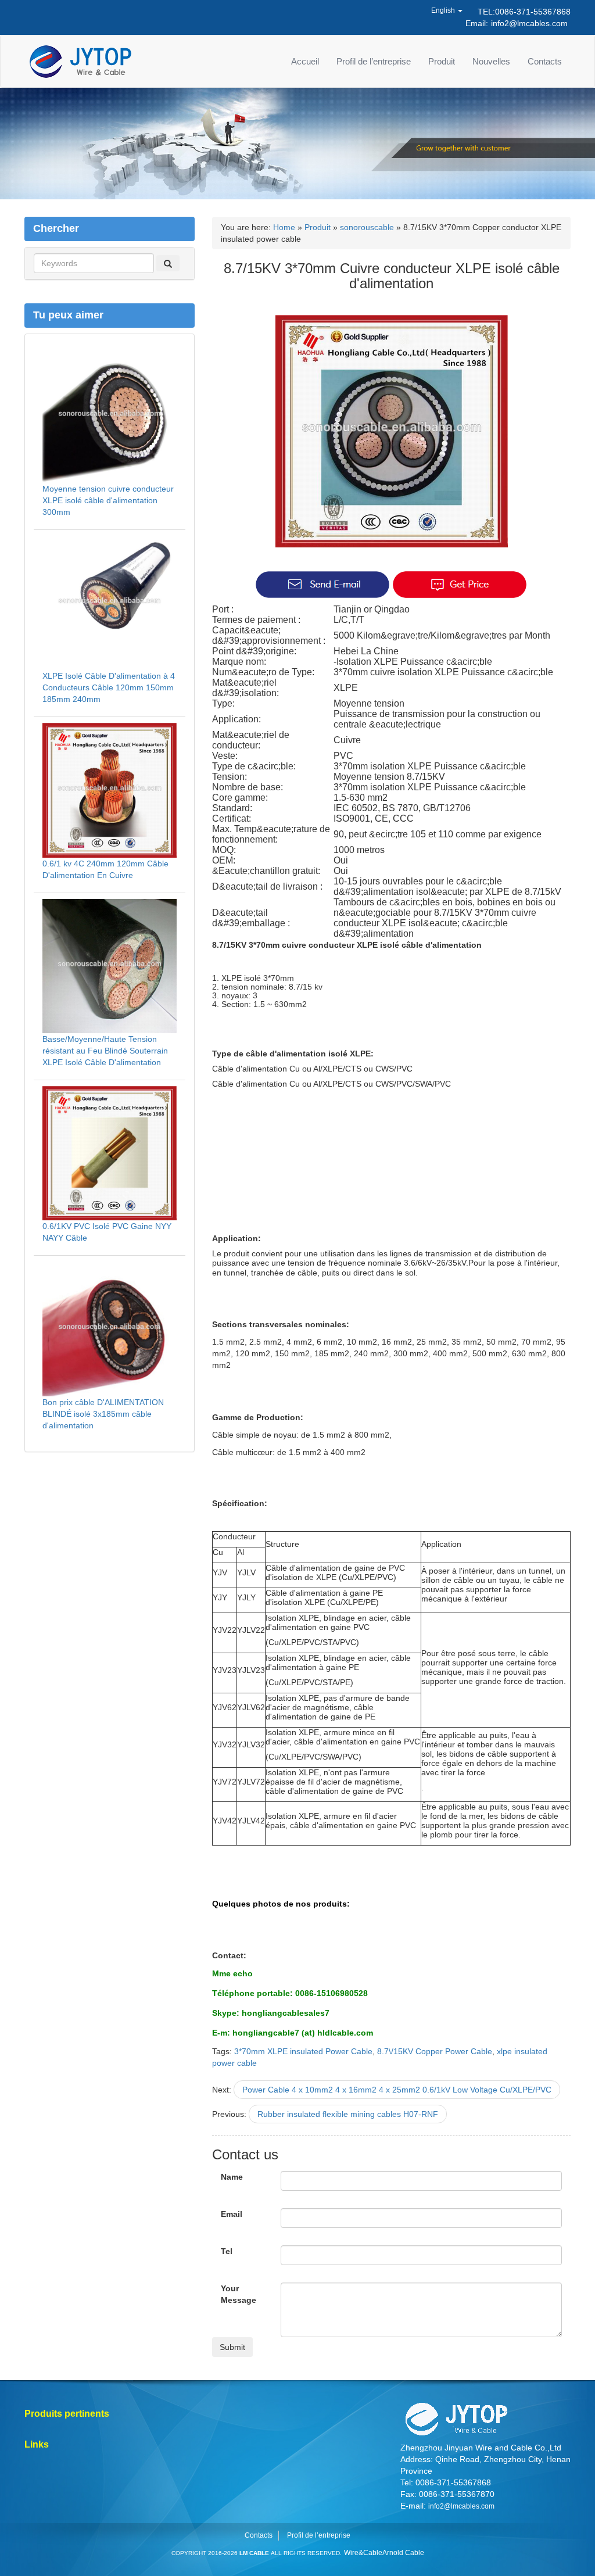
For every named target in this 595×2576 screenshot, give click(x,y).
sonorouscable (367, 227)
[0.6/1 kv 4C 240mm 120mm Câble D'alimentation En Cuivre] (110, 790)
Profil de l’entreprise (374, 61)
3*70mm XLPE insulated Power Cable (303, 2051)
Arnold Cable (403, 2553)
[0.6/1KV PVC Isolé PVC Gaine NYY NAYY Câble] (110, 1152)
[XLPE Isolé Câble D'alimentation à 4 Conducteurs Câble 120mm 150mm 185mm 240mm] (110, 602)
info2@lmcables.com (529, 23)
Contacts (545, 61)
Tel (227, 2251)
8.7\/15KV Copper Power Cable (435, 2051)
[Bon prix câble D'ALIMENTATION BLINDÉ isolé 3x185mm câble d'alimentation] (110, 1328)
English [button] (444, 10)
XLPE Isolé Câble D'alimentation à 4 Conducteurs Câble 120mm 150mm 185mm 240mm (109, 687)
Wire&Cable (363, 2553)
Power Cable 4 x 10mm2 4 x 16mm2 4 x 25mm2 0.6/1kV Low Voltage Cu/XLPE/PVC (397, 2090)
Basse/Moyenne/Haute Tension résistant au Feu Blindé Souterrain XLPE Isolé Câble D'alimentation (105, 1051)
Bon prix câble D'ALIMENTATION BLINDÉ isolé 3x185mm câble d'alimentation (103, 1414)
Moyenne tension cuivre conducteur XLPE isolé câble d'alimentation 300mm (108, 500)
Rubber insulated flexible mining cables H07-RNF (348, 2114)
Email (232, 2214)
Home (284, 227)
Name (232, 2177)
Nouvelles (491, 61)
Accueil (305, 61)
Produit (442, 61)
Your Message (239, 2294)
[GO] (168, 263)
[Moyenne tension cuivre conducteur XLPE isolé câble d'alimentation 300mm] (110, 415)
